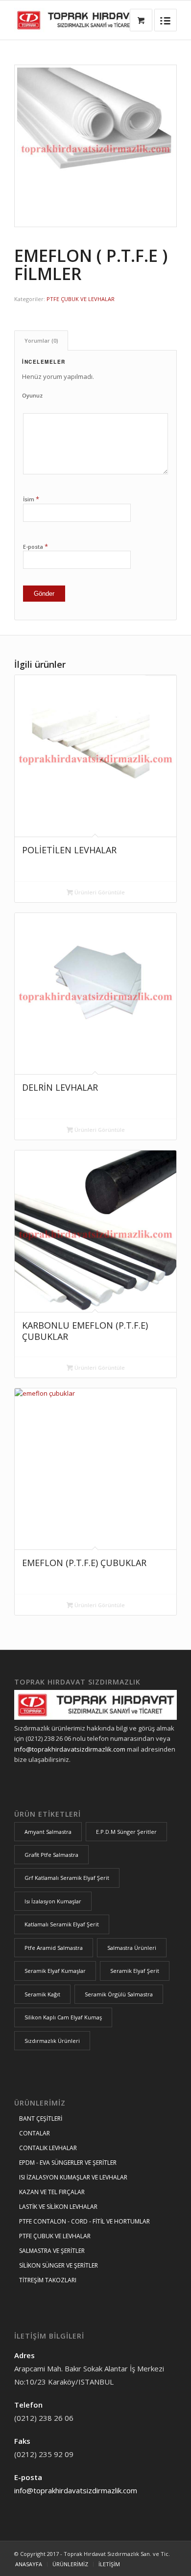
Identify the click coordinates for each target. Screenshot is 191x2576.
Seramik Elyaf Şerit (135, 1971)
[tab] (41, 340)
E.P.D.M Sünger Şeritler (126, 1832)
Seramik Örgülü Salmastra (119, 1994)
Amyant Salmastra (48, 1832)
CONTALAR (35, 2133)
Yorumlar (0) (41, 340)
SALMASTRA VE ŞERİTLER (52, 2251)
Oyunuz (32, 395)
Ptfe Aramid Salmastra (54, 1948)
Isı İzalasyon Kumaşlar (53, 1901)
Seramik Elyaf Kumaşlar (55, 1971)
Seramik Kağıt (42, 1994)
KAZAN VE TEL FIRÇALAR (52, 2192)
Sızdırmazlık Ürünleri (52, 2041)
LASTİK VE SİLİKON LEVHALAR (58, 2207)
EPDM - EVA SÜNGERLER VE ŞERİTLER (68, 2163)
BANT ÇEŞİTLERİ (41, 2119)
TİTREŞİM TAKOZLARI (48, 2280)
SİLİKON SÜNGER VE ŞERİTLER (59, 2265)
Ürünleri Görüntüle (99, 892)
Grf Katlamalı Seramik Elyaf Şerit (67, 1878)
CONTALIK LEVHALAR (48, 2148)
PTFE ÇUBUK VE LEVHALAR (81, 299)
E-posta (36, 546)
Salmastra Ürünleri (132, 1948)
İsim (31, 499)
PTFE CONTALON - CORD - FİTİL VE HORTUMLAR (84, 2221)
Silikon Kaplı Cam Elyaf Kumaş (63, 2017)
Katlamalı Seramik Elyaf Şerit (62, 1924)
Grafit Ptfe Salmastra (51, 1855)
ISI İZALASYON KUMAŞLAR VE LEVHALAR (73, 2177)
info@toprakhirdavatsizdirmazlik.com (70, 1749)
